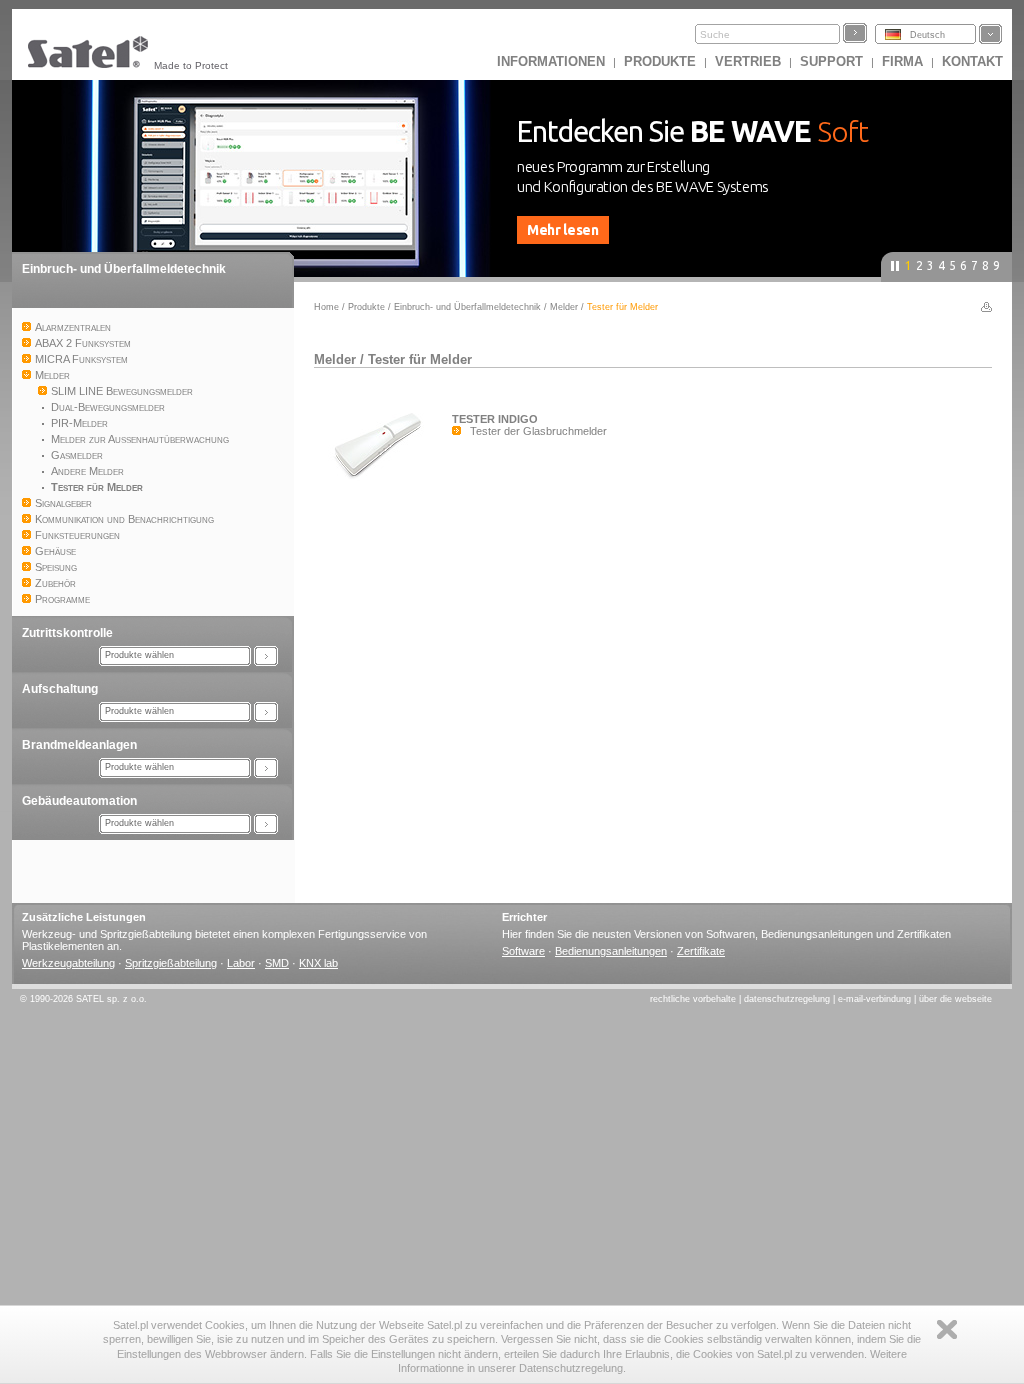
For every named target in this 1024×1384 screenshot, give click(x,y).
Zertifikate (701, 951)
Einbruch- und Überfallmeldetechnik (124, 269)
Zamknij (947, 1329)
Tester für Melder (420, 359)
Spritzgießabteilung (171, 963)
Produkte (660, 61)
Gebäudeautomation (79, 801)
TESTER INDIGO (495, 419)
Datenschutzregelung (787, 999)
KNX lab (318, 963)
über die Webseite (955, 999)
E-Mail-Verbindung (874, 999)
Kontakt (972, 61)
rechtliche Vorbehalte (693, 999)
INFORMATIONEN (551, 61)
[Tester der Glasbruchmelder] (383, 482)
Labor (241, 963)
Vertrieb (748, 61)
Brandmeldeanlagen (79, 745)
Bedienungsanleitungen (611, 951)
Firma (902, 61)
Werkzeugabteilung (68, 963)
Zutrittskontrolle (67, 633)
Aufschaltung (60, 689)
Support (831, 61)
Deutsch (927, 35)
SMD (277, 963)
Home (326, 307)
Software (523, 951)
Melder (564, 307)
